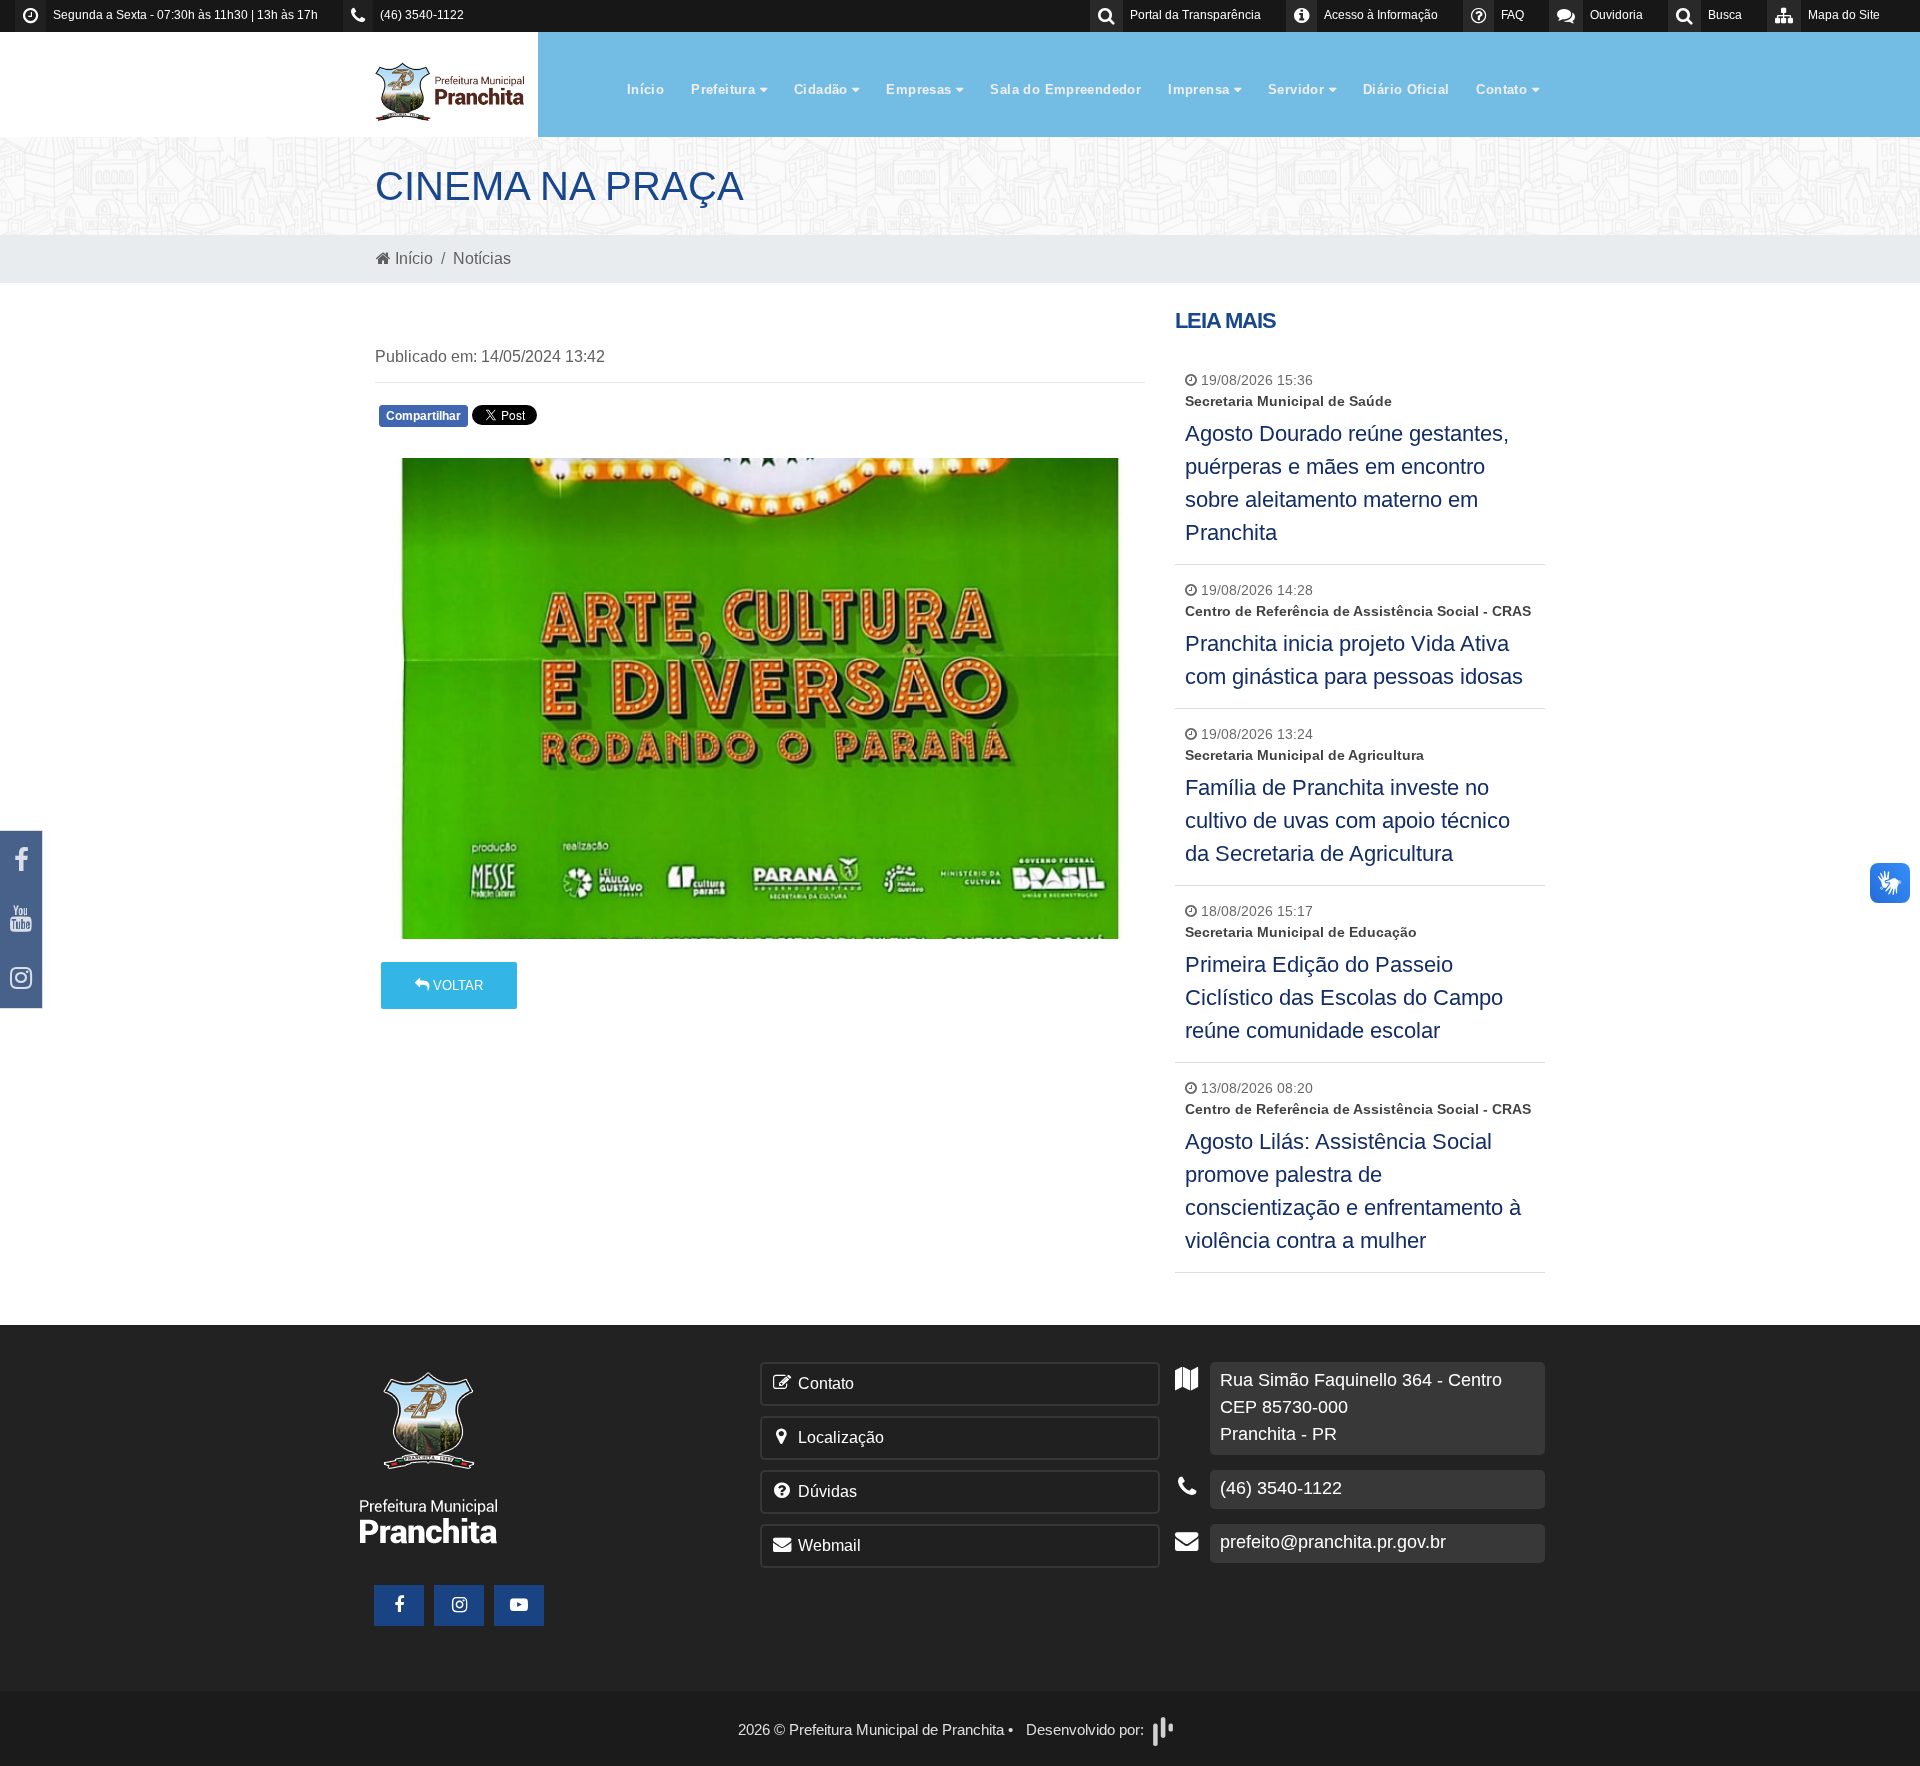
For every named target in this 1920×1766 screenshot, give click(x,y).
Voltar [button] (456, 985)
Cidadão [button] (823, 89)
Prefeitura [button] (725, 89)
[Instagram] (21, 978)
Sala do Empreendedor (1065, 89)
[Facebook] (21, 860)
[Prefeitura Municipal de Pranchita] (460, 90)
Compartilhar (423, 416)
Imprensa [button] (1201, 89)
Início (645, 89)
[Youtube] (21, 919)
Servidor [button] (1298, 89)
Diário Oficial (1406, 89)
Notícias (482, 258)
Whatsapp (612, 420)
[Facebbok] (399, 1605)
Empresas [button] (921, 89)
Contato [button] (1503, 89)
